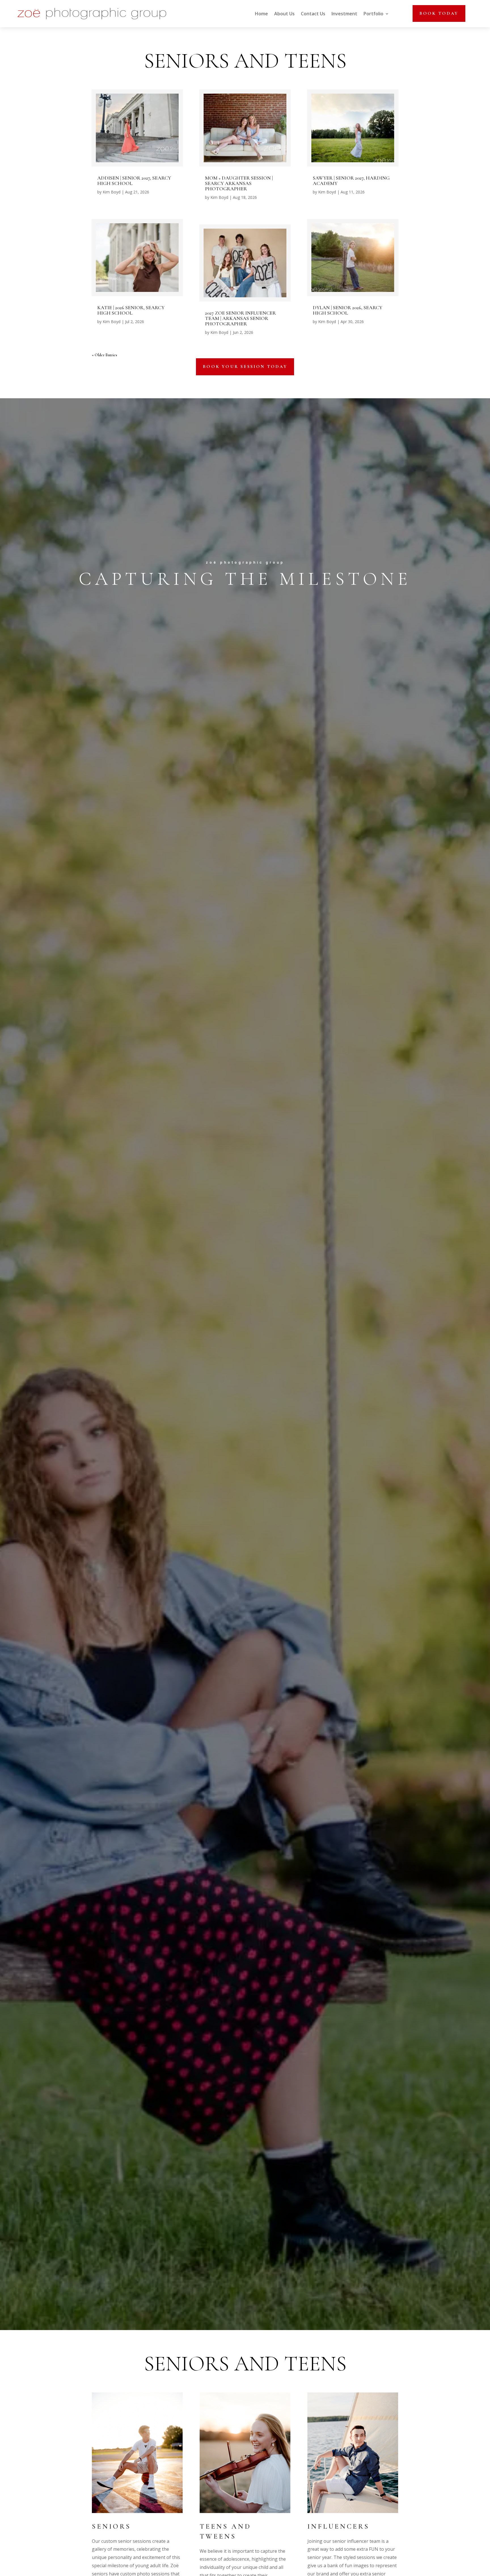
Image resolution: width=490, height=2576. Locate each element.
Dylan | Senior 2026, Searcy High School (348, 310)
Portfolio (373, 14)
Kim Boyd (112, 192)
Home (261, 14)
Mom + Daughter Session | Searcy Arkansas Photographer (239, 183)
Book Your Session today (245, 367)
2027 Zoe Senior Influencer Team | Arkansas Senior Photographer (240, 318)
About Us (284, 14)
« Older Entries (104, 355)
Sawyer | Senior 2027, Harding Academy (351, 181)
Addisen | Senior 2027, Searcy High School (134, 181)
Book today (439, 13)
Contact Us (313, 14)
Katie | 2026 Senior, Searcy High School (131, 310)
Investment (344, 14)
